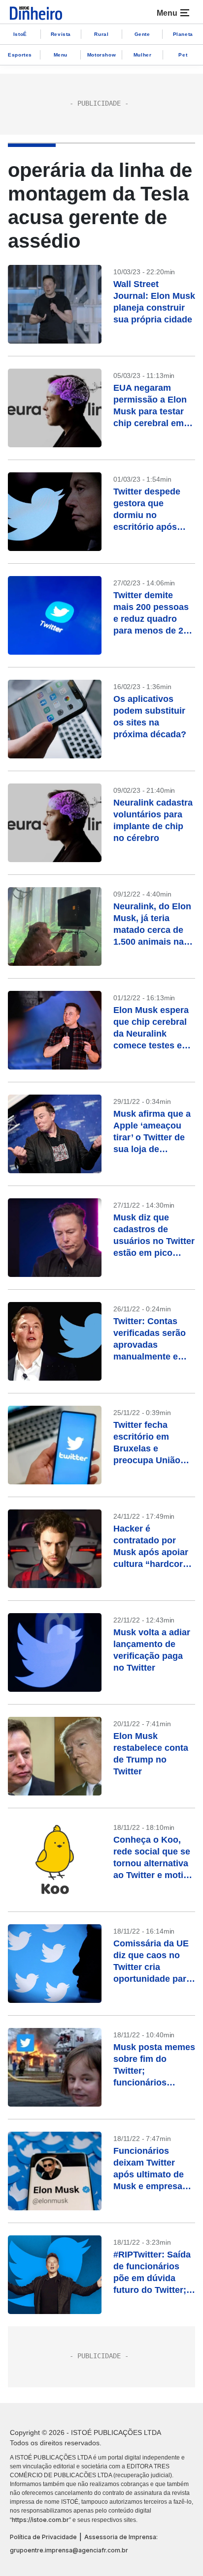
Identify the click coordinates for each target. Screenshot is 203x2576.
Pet (183, 55)
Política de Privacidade (43, 2537)
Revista (61, 34)
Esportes (20, 55)
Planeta (183, 34)
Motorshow (101, 55)
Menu (61, 55)
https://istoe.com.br (40, 2520)
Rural (101, 34)
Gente (142, 34)
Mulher (143, 55)
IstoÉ (20, 34)
